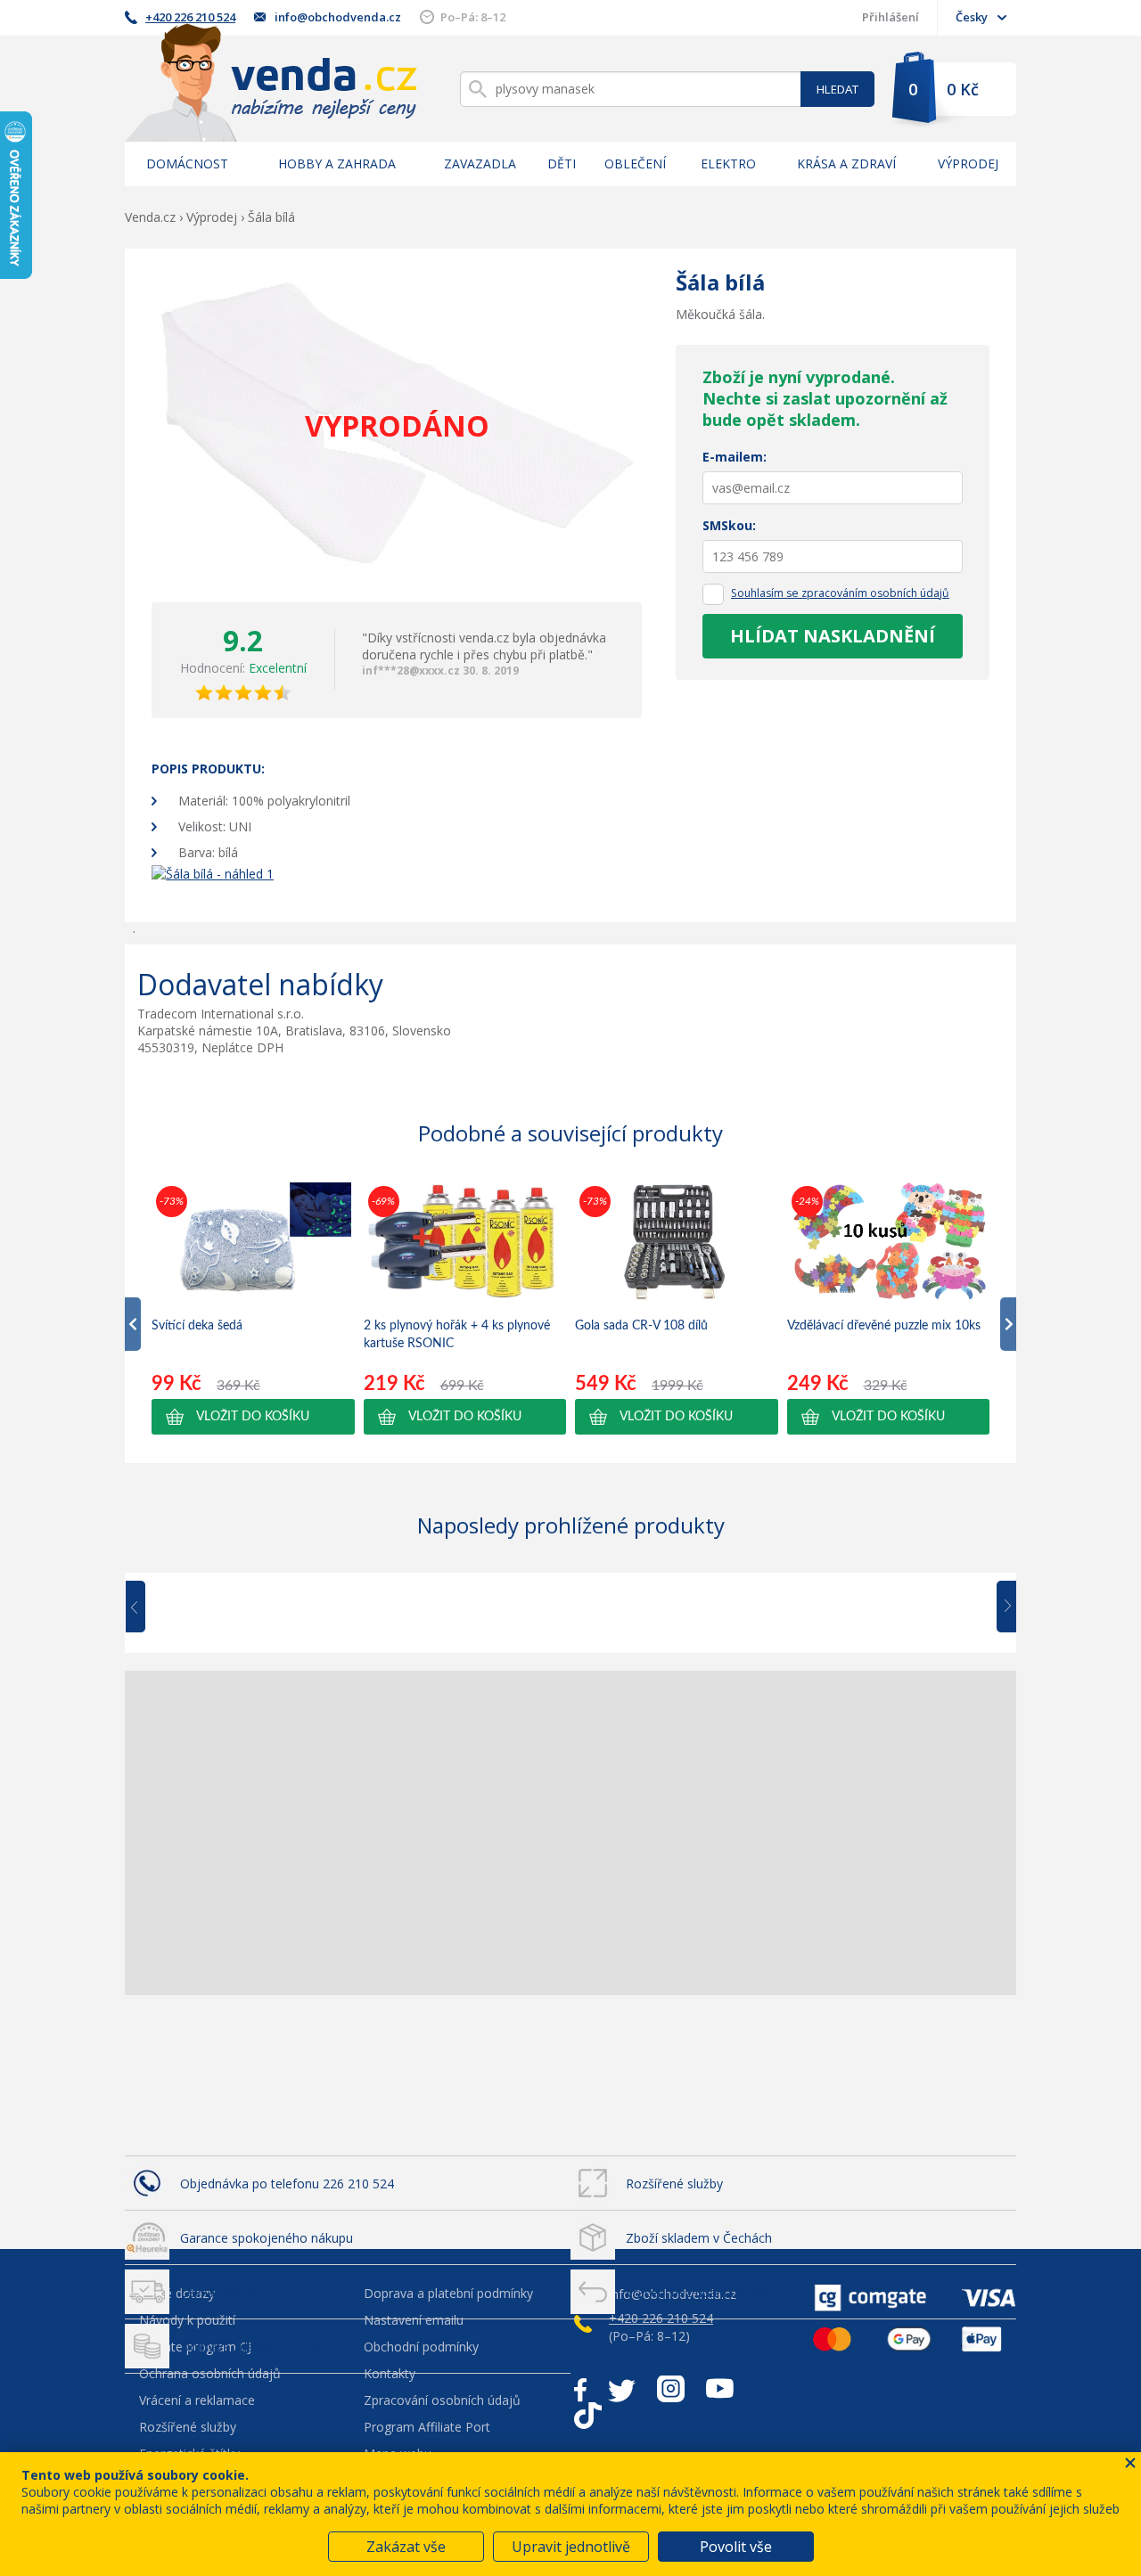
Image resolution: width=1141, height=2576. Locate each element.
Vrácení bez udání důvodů (700, 2292)
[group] (253, 1308)
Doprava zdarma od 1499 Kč (263, 2347)
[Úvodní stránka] (271, 82)
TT (588, 2416)
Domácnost (187, 164)
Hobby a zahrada (337, 164)
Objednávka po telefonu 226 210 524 (287, 2183)
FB (580, 2389)
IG (671, 2389)
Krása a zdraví (846, 164)
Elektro (728, 164)
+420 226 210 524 (190, 17)
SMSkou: (729, 525)
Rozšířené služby (674, 2183)
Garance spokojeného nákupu (267, 2238)
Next (1000, 1607)
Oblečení (635, 164)
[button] (253, 1417)
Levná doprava (223, 2292)
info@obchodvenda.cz (338, 17)
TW (622, 2389)
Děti (562, 164)
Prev (148, 1607)
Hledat (837, 89)
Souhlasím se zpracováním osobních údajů (840, 593)
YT (720, 2389)
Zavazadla (480, 164)
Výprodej (968, 164)
